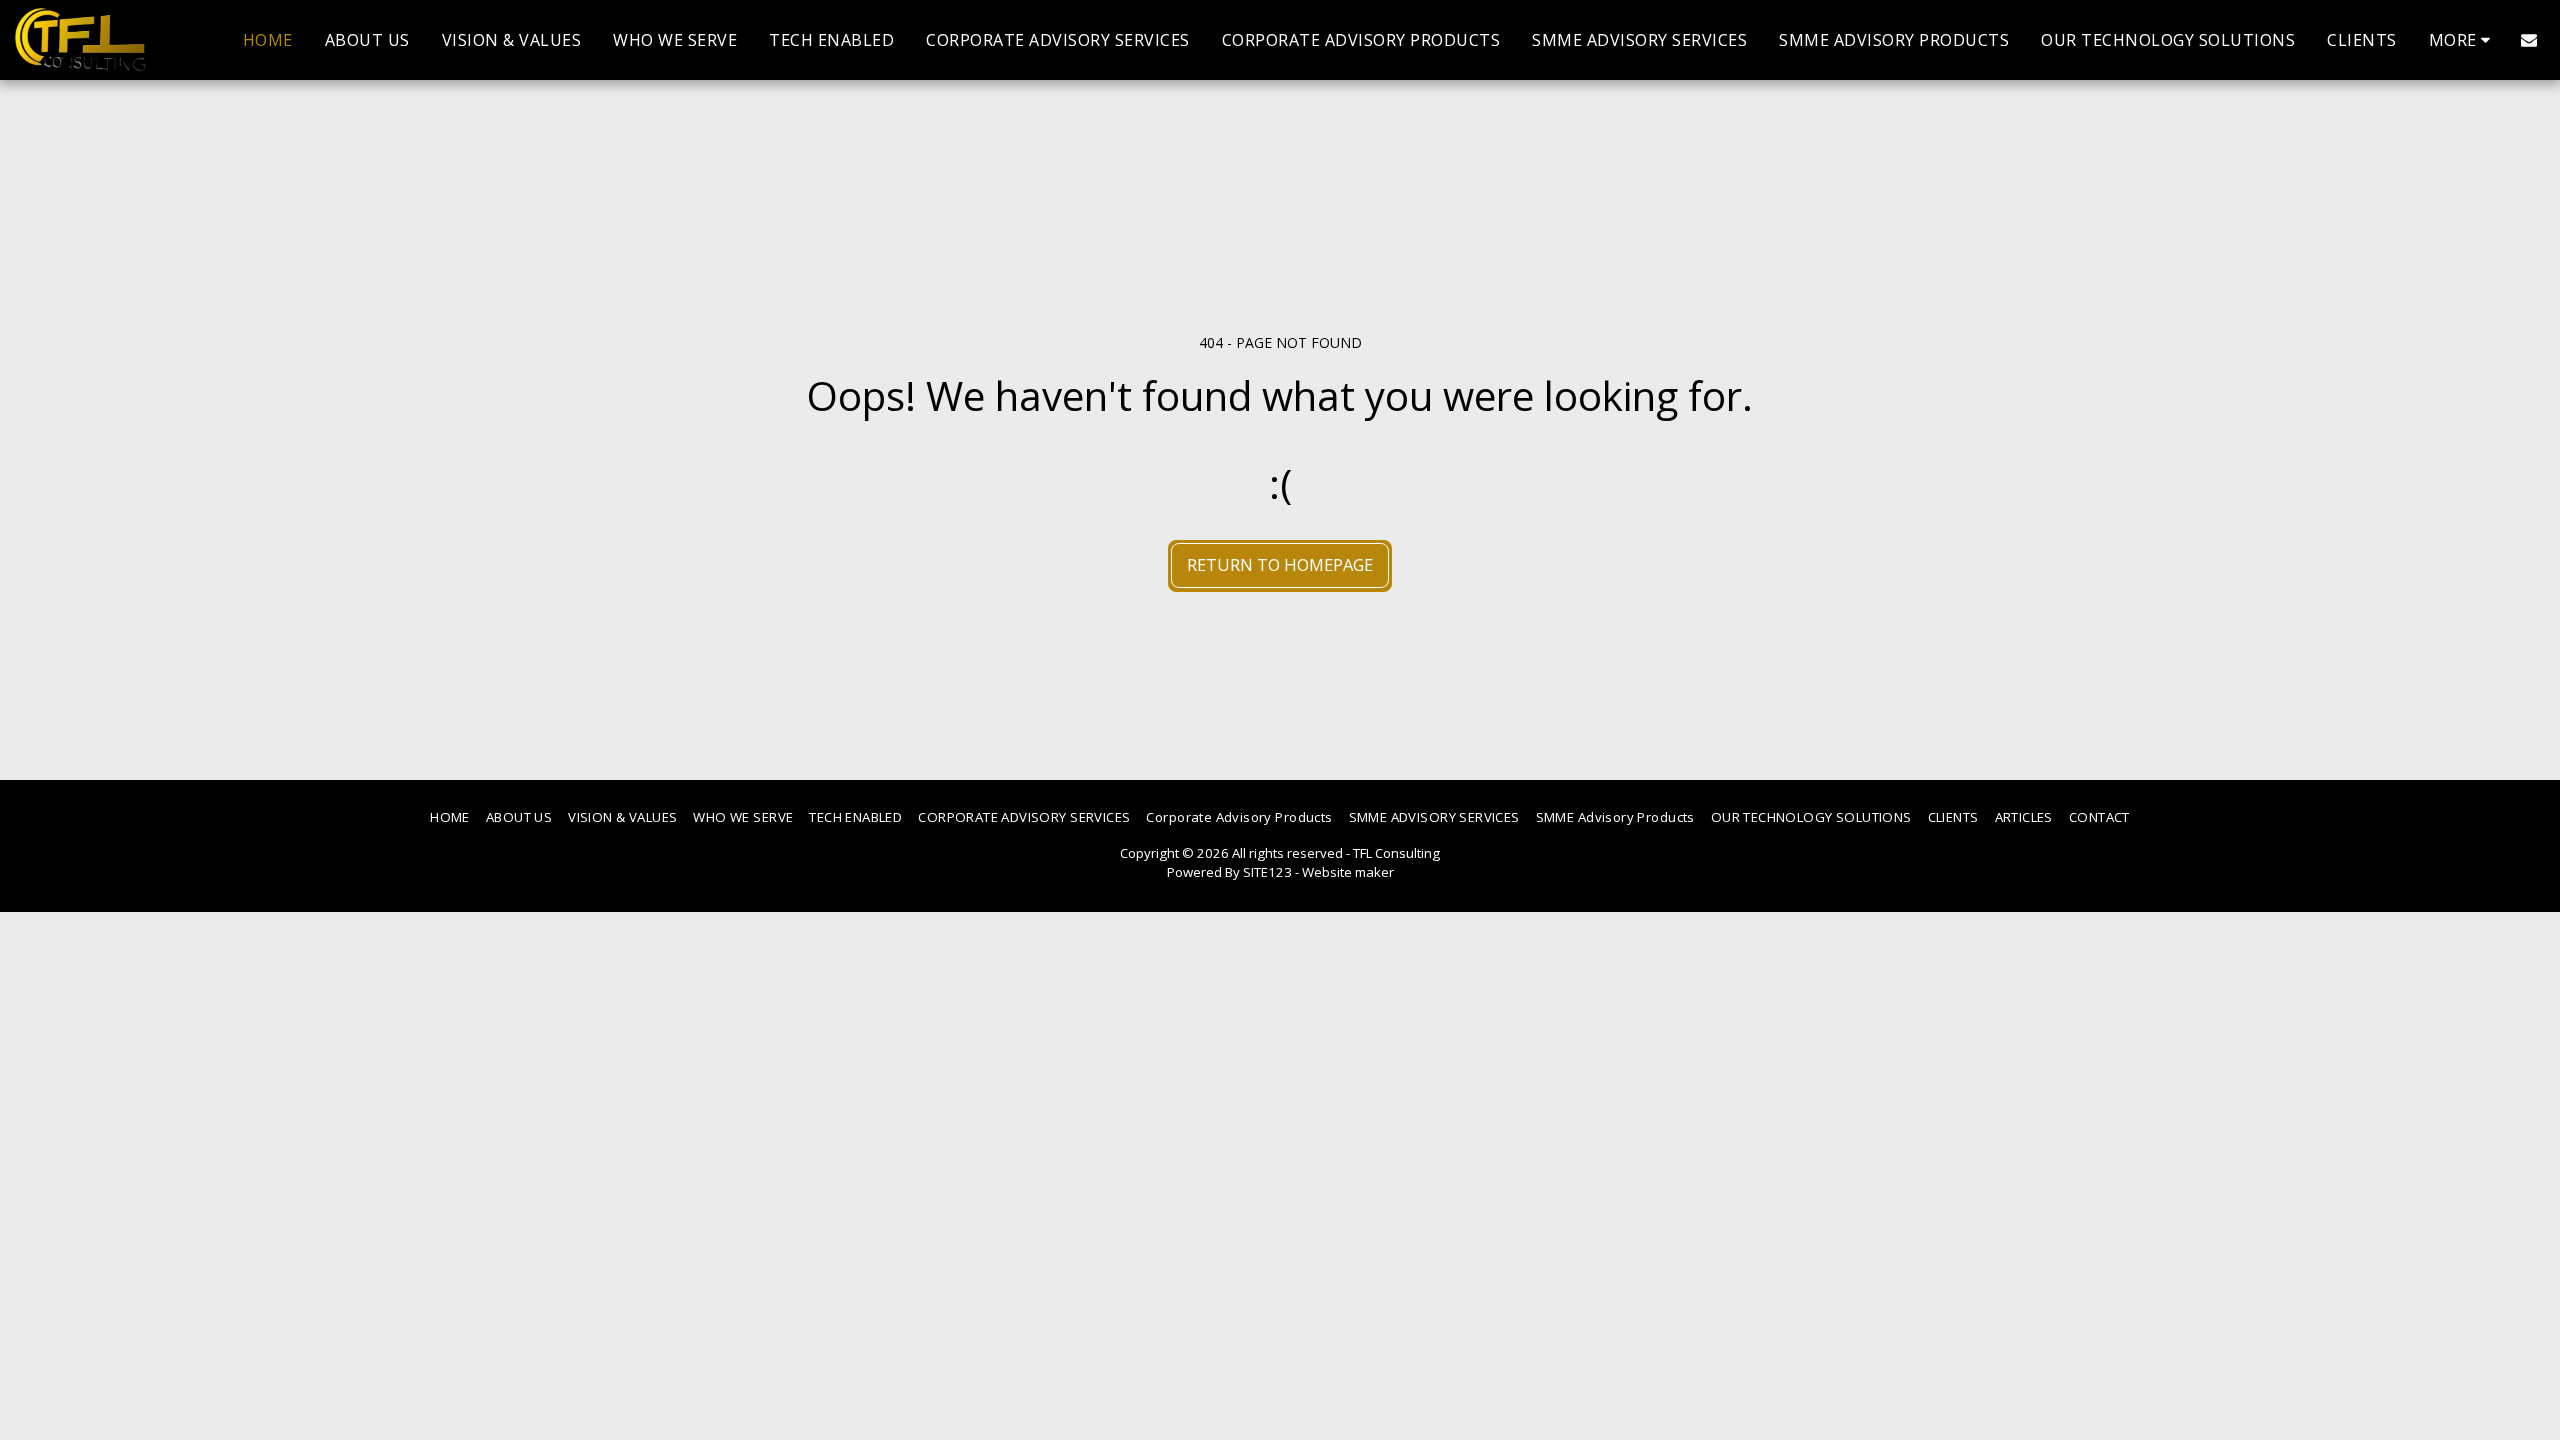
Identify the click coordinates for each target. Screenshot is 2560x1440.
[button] (2529, 40)
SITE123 (1267, 872)
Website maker (1348, 872)
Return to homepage (1280, 564)
